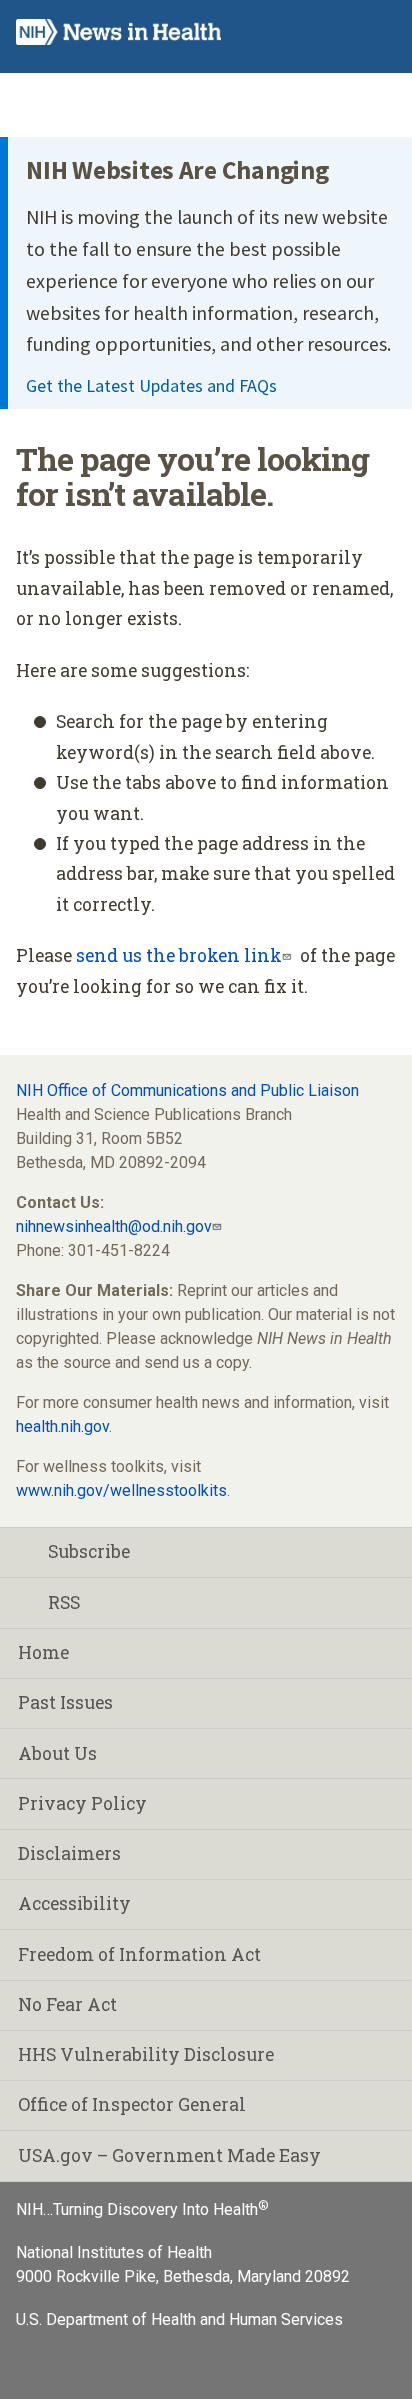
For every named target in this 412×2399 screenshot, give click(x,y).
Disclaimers (69, 1853)
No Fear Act (67, 2004)
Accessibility (74, 1903)
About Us (57, 1753)
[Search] (338, 32)
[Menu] (378, 32)
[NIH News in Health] (118, 36)
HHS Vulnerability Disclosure (146, 2054)
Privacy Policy (82, 1803)
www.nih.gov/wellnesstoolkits (121, 1490)
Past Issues (65, 1702)
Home (43, 1652)
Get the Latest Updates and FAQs (151, 385)
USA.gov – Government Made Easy (169, 2155)
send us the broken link (179, 955)
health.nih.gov (62, 1426)
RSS (64, 1602)
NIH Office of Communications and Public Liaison (187, 1090)
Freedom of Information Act (139, 1954)
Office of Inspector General (132, 2104)
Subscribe (89, 1551)
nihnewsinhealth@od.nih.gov (114, 1226)
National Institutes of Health (114, 2252)
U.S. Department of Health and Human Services (179, 2319)
